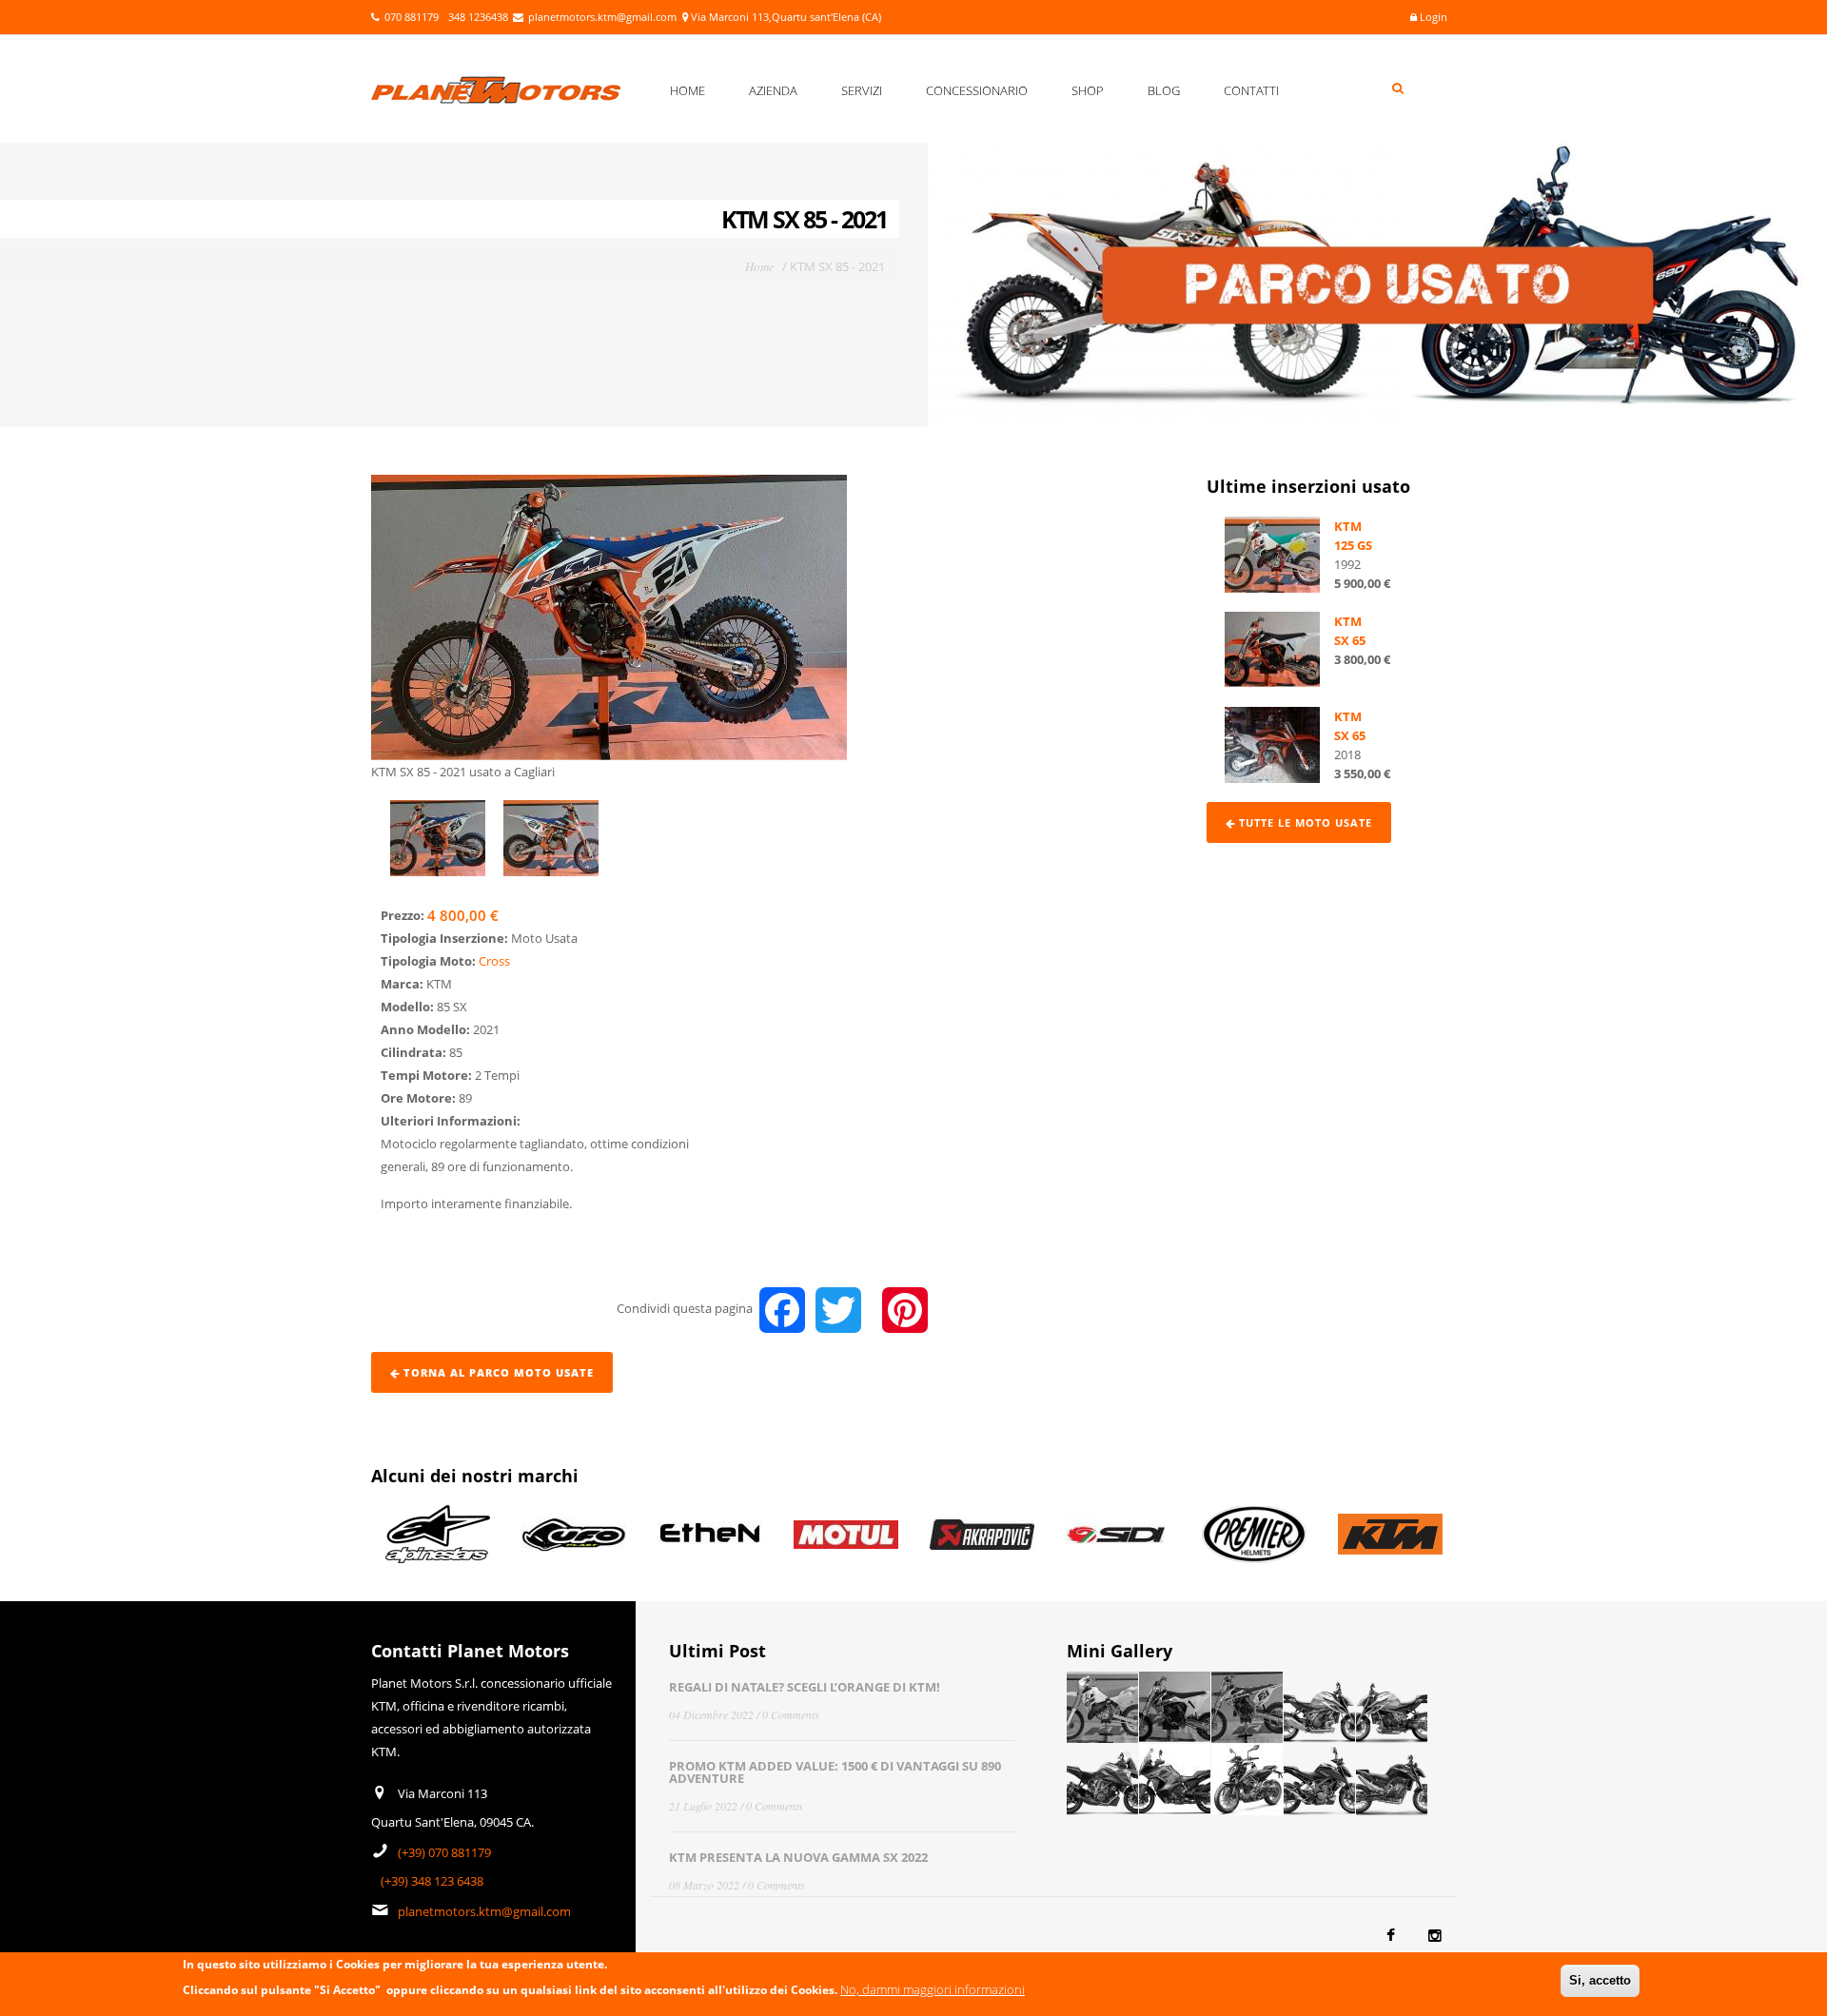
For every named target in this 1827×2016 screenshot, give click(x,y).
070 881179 (412, 17)
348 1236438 (478, 17)
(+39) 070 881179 (444, 1852)
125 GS (1353, 545)
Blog (1164, 90)
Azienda (773, 90)
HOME (688, 90)
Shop (1088, 90)
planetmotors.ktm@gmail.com (602, 17)
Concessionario (977, 90)
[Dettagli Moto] (1272, 554)
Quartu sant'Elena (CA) (826, 17)
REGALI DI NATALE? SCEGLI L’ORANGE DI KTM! (805, 1687)
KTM (1348, 526)
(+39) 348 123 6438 (432, 1881)
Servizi (862, 90)
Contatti (1251, 90)
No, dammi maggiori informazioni (933, 1989)
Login (1432, 17)
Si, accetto (1600, 1980)
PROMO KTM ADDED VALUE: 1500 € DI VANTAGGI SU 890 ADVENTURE (835, 1772)
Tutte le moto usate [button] (1304, 822)
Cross (494, 961)
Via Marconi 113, (731, 17)
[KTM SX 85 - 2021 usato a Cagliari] (609, 617)
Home (760, 266)
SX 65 (1350, 640)
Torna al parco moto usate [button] (497, 1372)
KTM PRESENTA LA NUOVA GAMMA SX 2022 (798, 1857)
